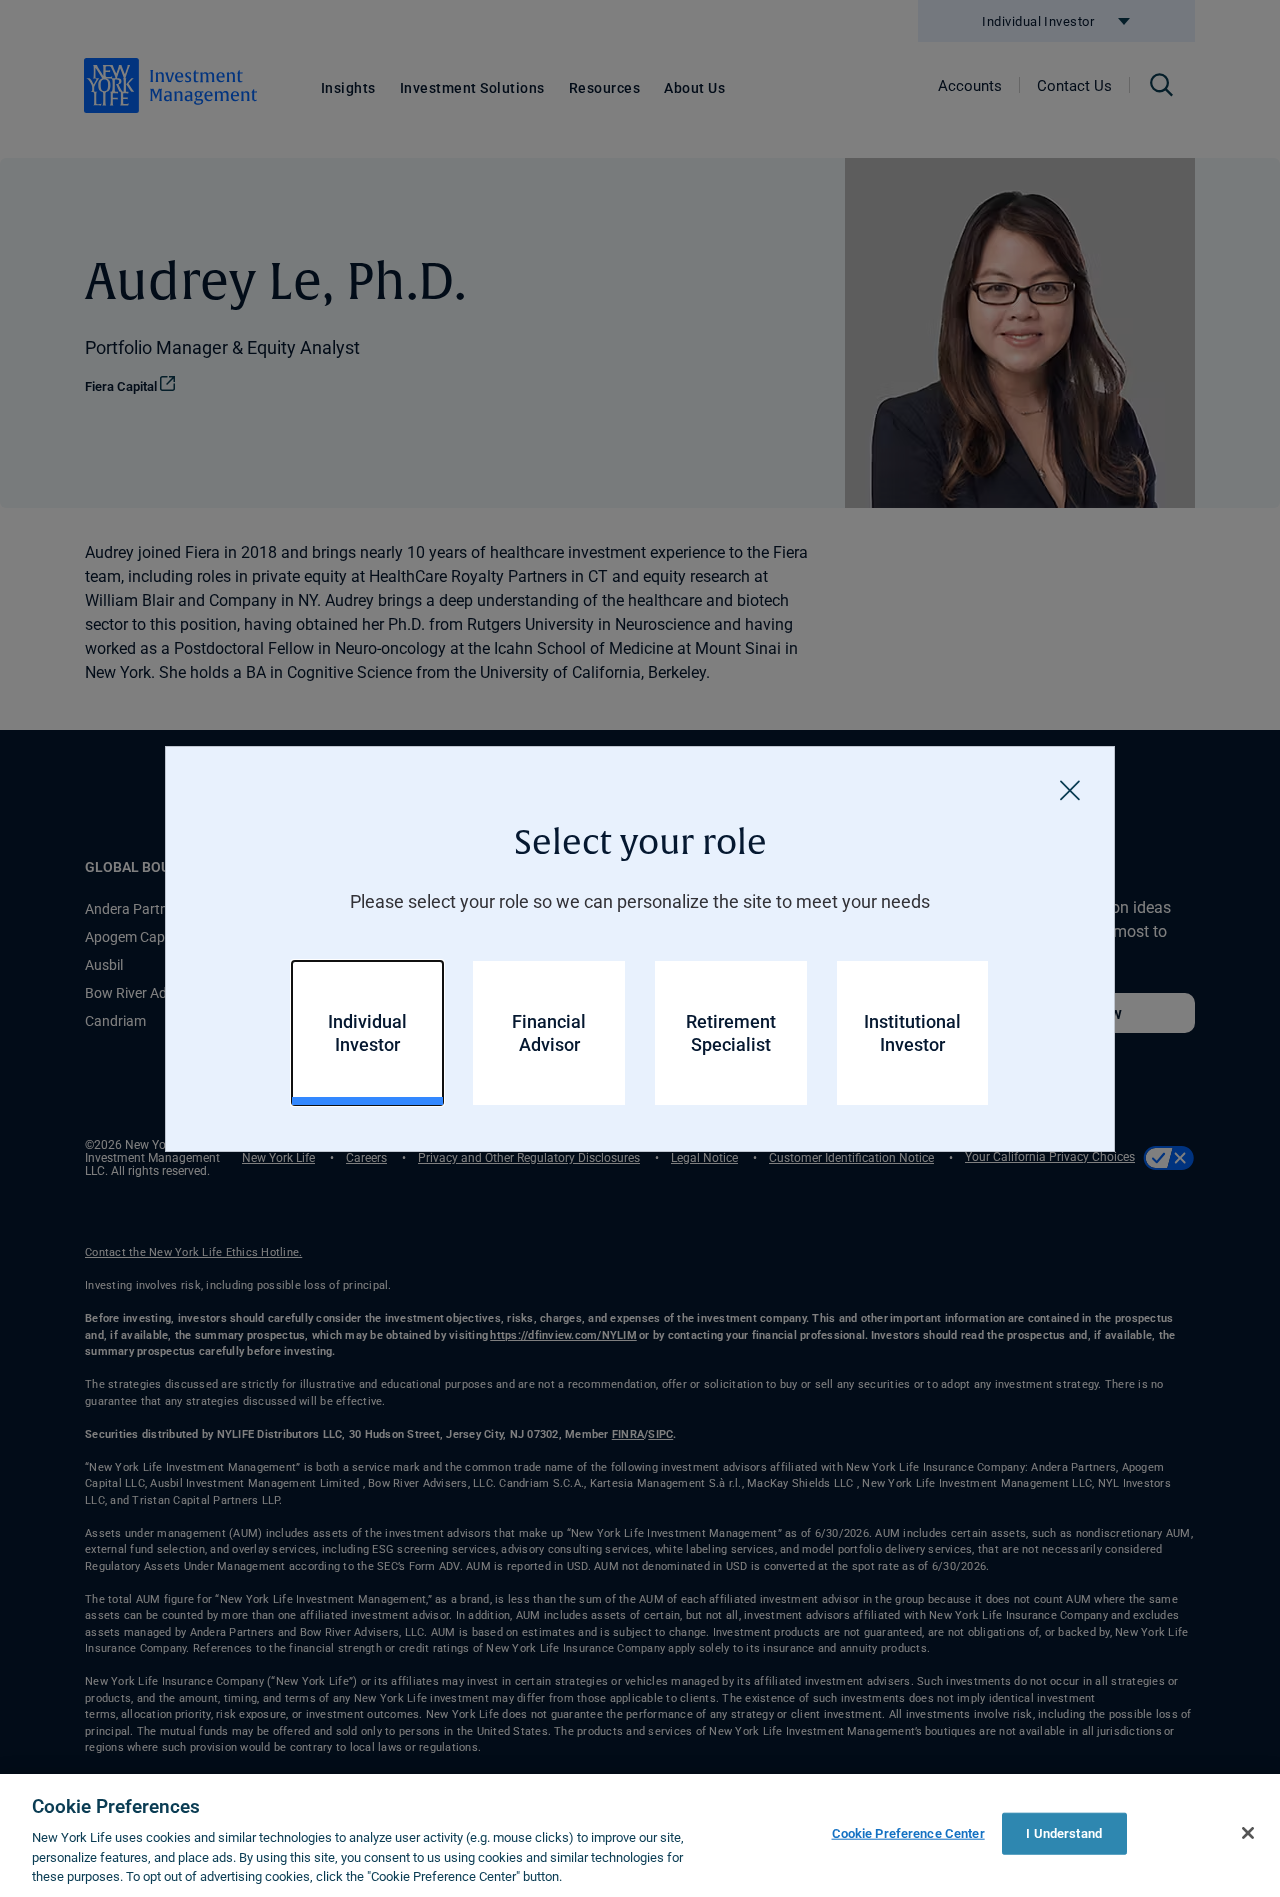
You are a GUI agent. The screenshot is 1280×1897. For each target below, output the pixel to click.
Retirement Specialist (731, 1032)
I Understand (1064, 1833)
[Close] (1070, 791)
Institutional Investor (912, 1032)
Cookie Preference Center (908, 1833)
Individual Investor (367, 1032)
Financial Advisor (549, 1032)
